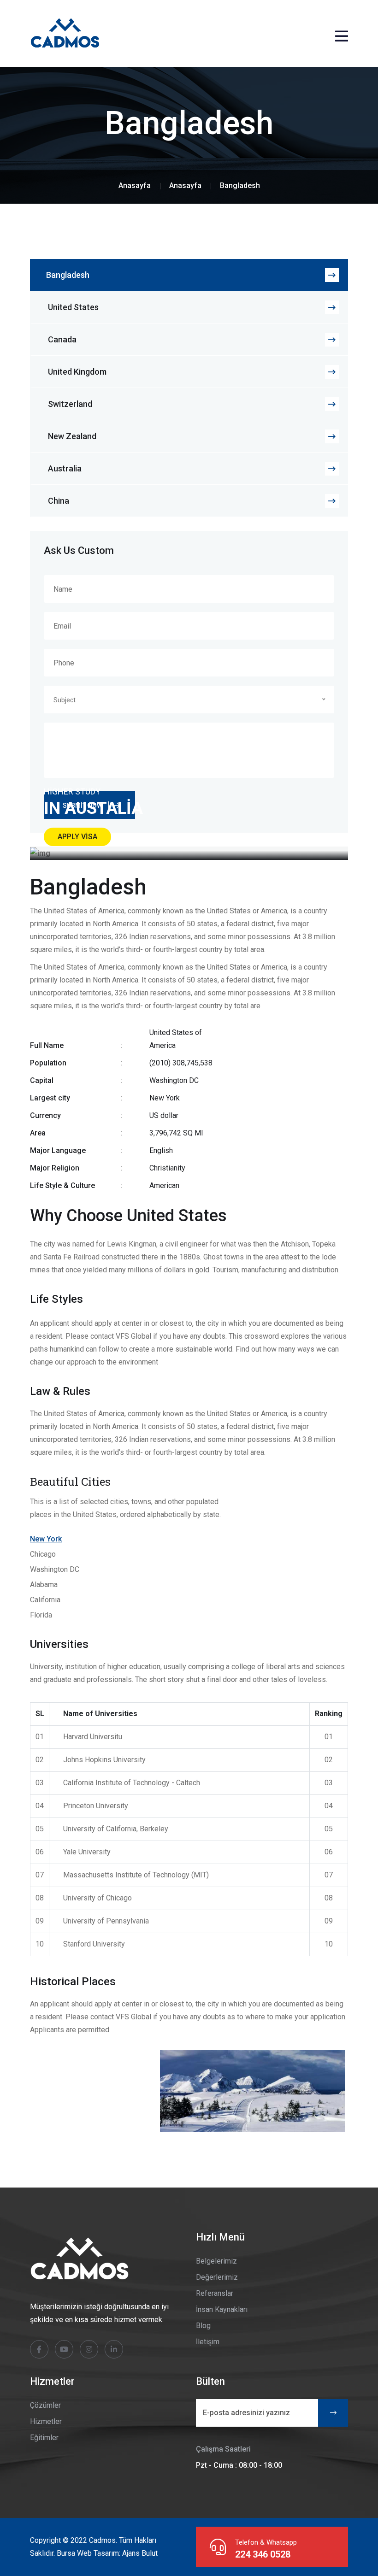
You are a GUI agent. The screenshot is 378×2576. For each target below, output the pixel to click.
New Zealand (72, 436)
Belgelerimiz (216, 2261)
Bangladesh (68, 275)
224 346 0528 (263, 2554)
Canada (62, 339)
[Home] (135, 185)
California (45, 1600)
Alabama (44, 1585)
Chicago (43, 1554)
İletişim (208, 2342)
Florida (41, 1615)
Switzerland (70, 404)
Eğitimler (44, 2438)
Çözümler (45, 2405)
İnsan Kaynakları (222, 2309)
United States (73, 307)
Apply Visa (77, 837)
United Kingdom (77, 372)
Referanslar (215, 2293)
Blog (203, 2326)
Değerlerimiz (217, 2277)
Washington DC (55, 1569)
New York (46, 1539)
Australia (65, 468)
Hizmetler (46, 2421)
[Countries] (185, 185)
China (59, 501)
